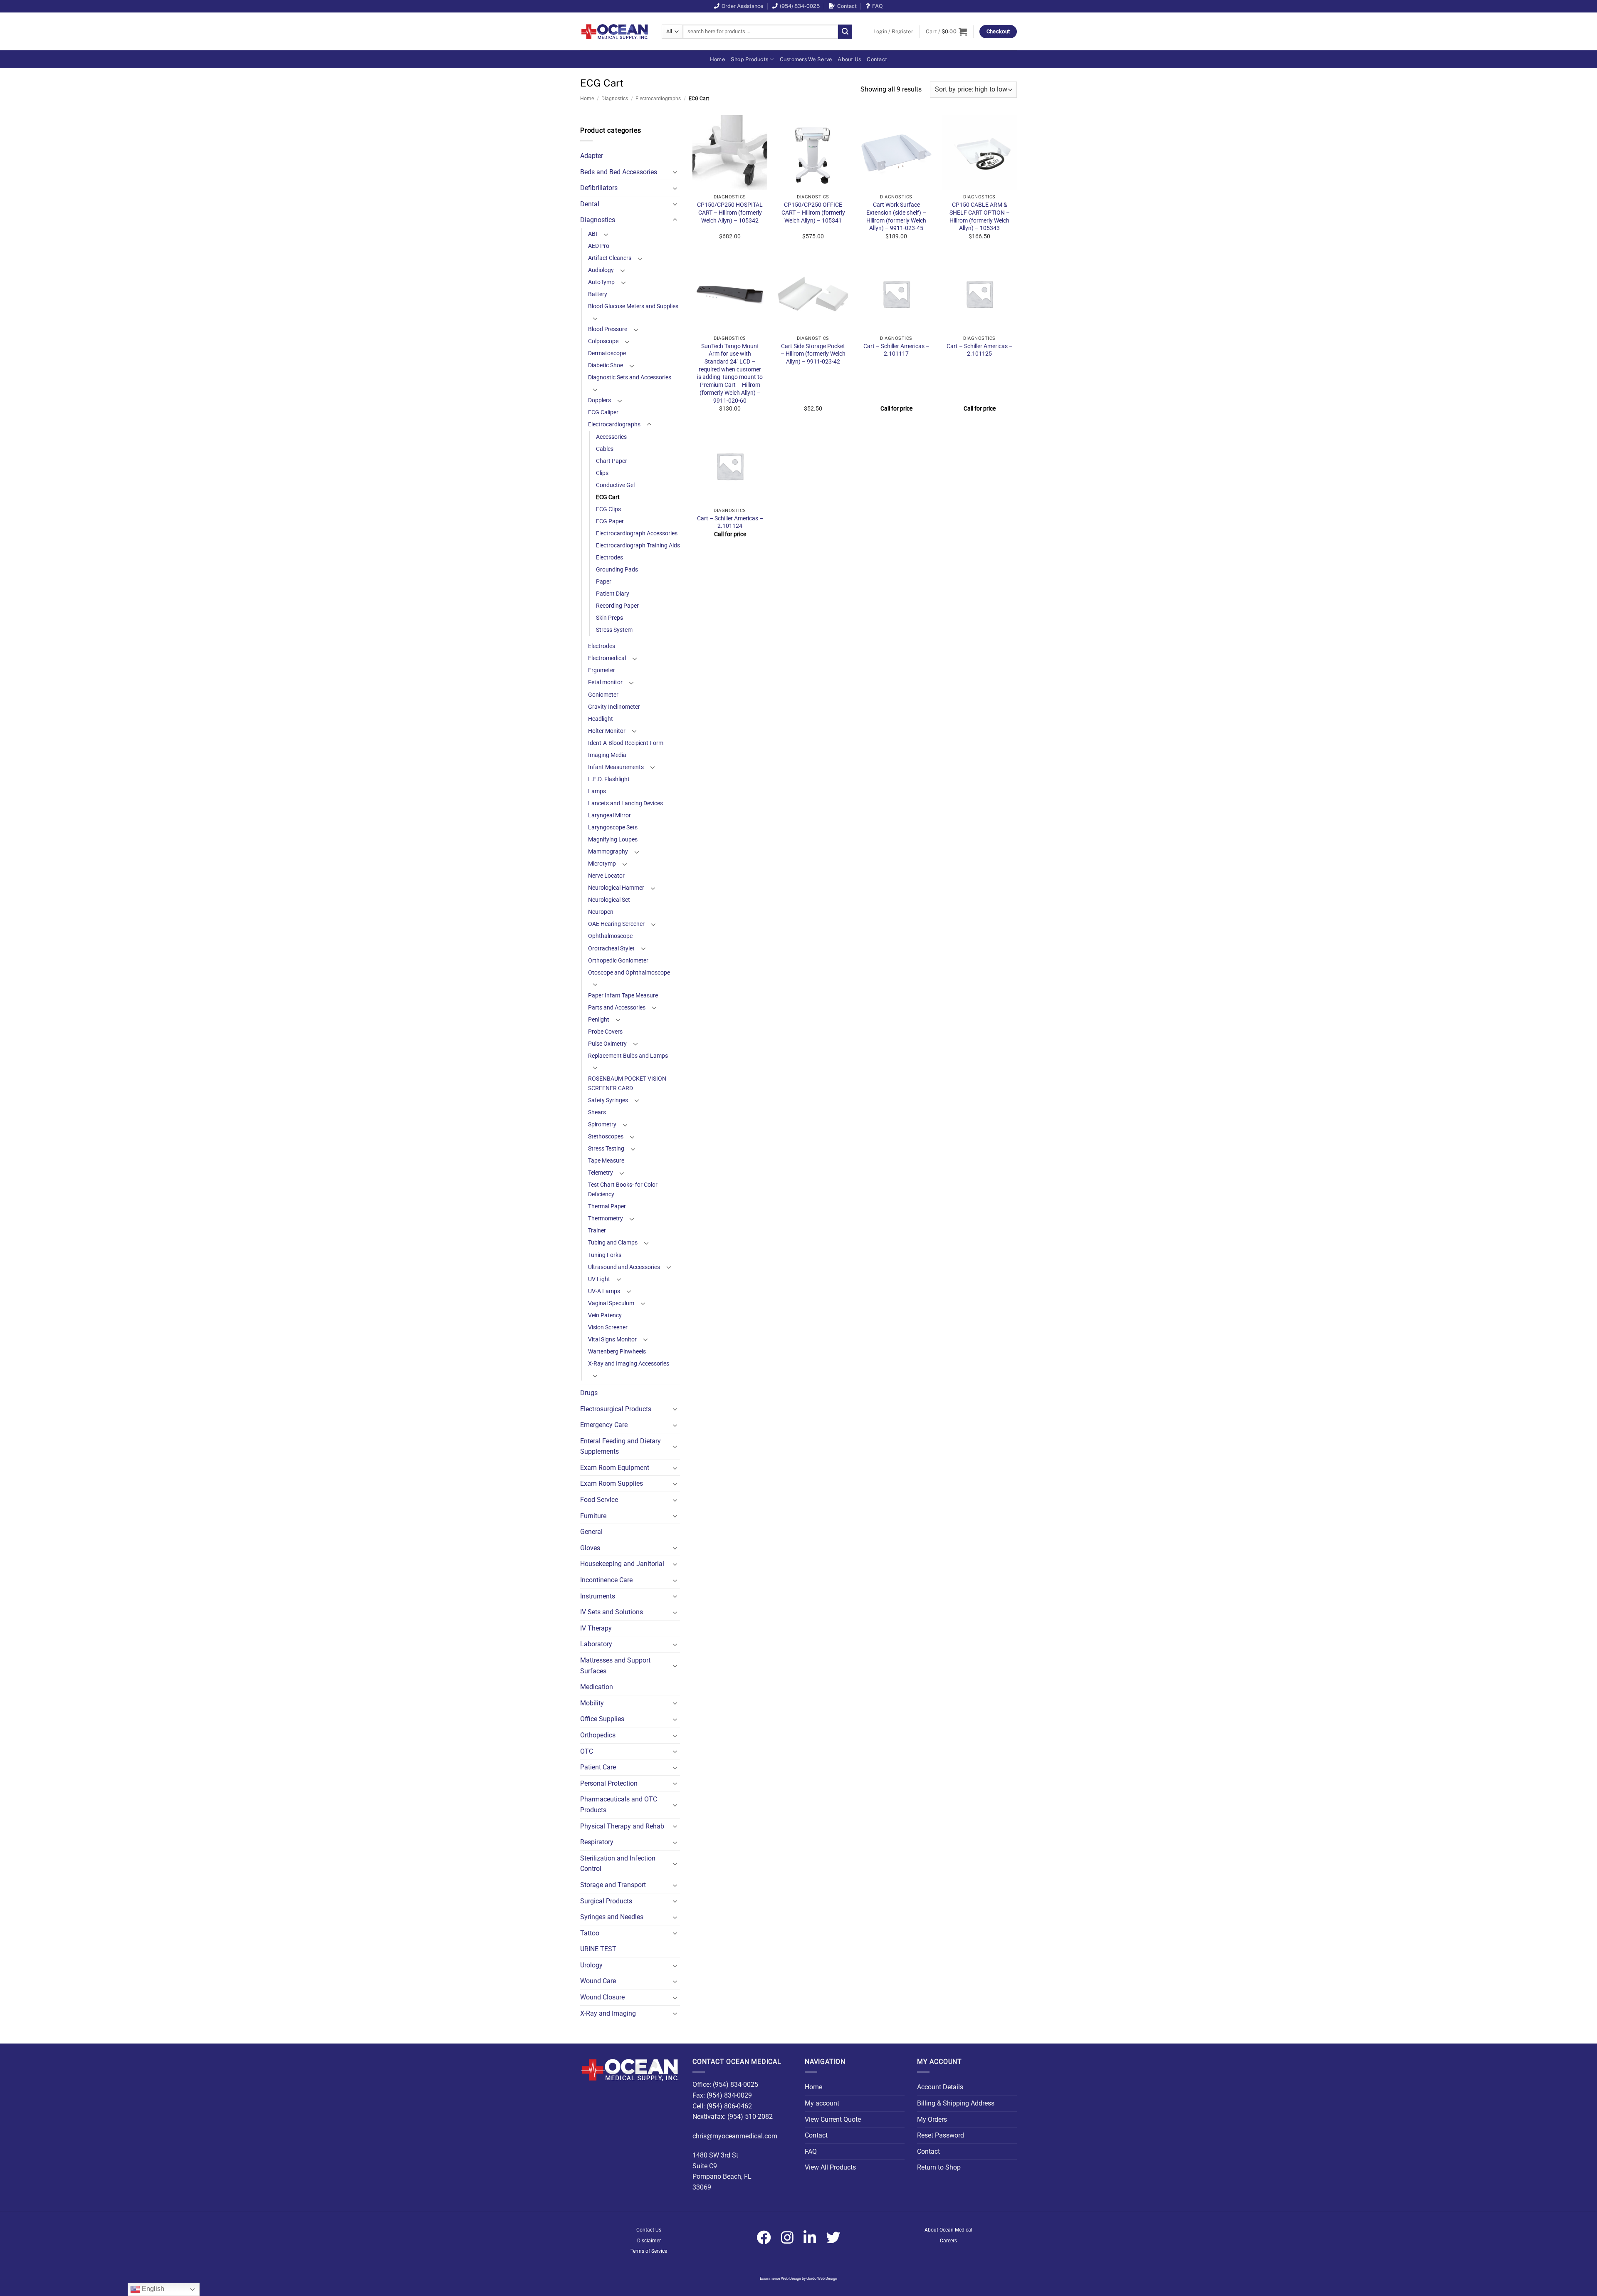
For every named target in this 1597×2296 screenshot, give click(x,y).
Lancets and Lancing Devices (625, 803)
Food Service (599, 1500)
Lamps (597, 791)
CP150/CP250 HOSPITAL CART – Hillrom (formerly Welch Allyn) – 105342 (730, 213)
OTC (587, 1751)
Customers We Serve (806, 59)
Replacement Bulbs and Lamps (628, 1056)
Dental (590, 204)
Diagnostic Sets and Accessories (630, 377)
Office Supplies (602, 1719)
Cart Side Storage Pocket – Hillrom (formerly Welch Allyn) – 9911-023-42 (813, 354)
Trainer (597, 1231)
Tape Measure (606, 1161)
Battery (598, 294)
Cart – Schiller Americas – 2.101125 (980, 350)
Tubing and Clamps (613, 1243)
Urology (591, 1965)
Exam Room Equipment (615, 1468)
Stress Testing (606, 1149)
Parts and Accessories (617, 1008)
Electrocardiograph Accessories (637, 533)
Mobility (592, 1703)
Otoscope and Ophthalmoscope (629, 973)
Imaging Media (607, 755)
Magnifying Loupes (613, 840)
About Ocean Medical (948, 2230)
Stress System (614, 630)
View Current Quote (833, 2119)
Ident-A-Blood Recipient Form (626, 743)
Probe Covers (605, 1032)
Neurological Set (609, 900)
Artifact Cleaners (610, 258)
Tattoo (590, 1933)
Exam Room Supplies (612, 1483)
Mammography (608, 852)
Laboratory (596, 1644)
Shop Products (749, 59)
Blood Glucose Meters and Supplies (633, 306)
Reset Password (941, 2135)
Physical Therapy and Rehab (622, 1826)
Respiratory (597, 1842)
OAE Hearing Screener (616, 924)
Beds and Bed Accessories (619, 172)
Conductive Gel (615, 485)
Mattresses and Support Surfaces (615, 1666)
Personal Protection (609, 1783)
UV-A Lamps (604, 1291)
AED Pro (599, 246)
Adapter (592, 156)
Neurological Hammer (616, 888)
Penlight (599, 1020)
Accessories (611, 437)
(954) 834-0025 (800, 6)
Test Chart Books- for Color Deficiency (623, 1190)
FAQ (878, 6)
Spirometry (602, 1124)
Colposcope (603, 341)
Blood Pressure (608, 329)
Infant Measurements (616, 767)
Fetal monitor (605, 682)
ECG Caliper (603, 412)
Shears (597, 1112)
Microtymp (602, 864)
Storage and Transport (613, 1885)
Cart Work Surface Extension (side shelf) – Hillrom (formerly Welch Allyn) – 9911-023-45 (896, 216)
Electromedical (607, 658)
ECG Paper (610, 521)
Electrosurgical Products (616, 1409)
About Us (849, 59)
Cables (605, 449)
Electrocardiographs (658, 99)
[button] (893, 32)
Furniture (593, 1516)
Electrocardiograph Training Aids (638, 546)
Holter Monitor (607, 731)
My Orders (932, 2119)
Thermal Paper (607, 1206)
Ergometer (602, 670)
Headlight (601, 719)
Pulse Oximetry (607, 1044)
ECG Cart (608, 497)
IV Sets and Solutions (612, 1612)
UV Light (599, 1279)
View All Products (830, 2167)
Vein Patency (605, 1315)
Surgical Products (606, 1901)
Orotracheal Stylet (611, 949)
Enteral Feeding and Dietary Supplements (621, 1446)
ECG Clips (608, 509)
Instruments (598, 1596)
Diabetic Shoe (606, 365)
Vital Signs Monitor (612, 1340)
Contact (847, 6)
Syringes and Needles (612, 1917)
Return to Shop (939, 2167)
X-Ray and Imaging (608, 2013)
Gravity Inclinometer (614, 707)
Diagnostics (615, 99)
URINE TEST (598, 1949)
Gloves (590, 1548)
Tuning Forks (605, 1255)
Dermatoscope (607, 353)
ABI (593, 234)
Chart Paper (612, 461)
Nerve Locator (606, 876)
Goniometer (603, 695)
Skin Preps (609, 618)
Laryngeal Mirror (609, 815)
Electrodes (609, 558)
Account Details (940, 2087)
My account (822, 2103)
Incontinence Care (606, 1580)
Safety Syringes (608, 1100)
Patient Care (598, 1767)
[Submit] (845, 32)
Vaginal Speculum (611, 1303)
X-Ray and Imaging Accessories (629, 1364)
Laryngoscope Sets (613, 828)
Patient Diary (613, 594)
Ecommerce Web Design (780, 2279)
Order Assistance (742, 6)
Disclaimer (649, 2241)
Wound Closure (602, 1997)
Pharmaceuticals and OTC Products (619, 1805)
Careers (948, 2241)
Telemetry (601, 1173)
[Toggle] (675, 172)
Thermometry (606, 1219)
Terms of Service (649, 2251)
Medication (597, 1687)
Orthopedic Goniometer (618, 961)
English (152, 2289)
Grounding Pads (617, 570)
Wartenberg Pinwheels (617, 1352)
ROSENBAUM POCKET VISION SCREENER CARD (627, 1084)
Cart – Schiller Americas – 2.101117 (896, 350)
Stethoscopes (606, 1137)
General (591, 1532)
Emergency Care (604, 1425)
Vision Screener (608, 1327)
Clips (602, 473)
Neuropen (601, 912)
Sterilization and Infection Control (618, 1864)
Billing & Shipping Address (956, 2103)
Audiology (601, 270)
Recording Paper (617, 606)
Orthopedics (598, 1735)
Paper (604, 582)
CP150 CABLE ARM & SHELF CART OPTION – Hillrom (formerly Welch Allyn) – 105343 (980, 216)
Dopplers (599, 400)
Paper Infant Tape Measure (623, 996)
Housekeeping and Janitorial (622, 1564)
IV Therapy (596, 1628)
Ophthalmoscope (610, 936)
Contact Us (649, 2230)
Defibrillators (599, 188)
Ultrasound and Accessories (624, 1267)
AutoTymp (601, 282)
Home (717, 59)
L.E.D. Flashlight (609, 779)
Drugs (589, 1393)
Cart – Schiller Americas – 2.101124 (730, 522)
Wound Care (598, 1981)
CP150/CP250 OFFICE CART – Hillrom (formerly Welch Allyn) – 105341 (813, 213)
